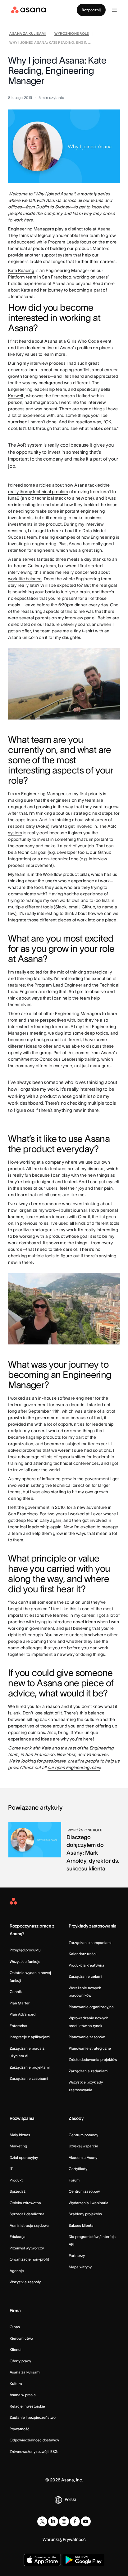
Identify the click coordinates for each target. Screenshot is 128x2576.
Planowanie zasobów (87, 2037)
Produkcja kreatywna (87, 1965)
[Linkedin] (53, 2521)
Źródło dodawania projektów (93, 2059)
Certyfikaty (78, 2169)
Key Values (27, 354)
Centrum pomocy (83, 2135)
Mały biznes (20, 2135)
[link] (27, 34)
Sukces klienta (81, 2225)
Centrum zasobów (84, 2191)
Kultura (16, 2384)
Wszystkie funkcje (25, 1961)
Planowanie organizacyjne (91, 2007)
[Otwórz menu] (114, 10)
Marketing (18, 2146)
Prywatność (20, 2429)
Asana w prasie (23, 2395)
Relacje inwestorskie (27, 2406)
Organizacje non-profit (29, 2259)
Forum (74, 2180)
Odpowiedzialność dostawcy (34, 2440)
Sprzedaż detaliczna (27, 2214)
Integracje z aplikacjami (30, 2037)
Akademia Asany (83, 2157)
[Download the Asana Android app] (83, 2560)
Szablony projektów (85, 2214)
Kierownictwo (21, 2338)
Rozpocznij (91, 10)
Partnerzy (77, 2255)
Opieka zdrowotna (25, 2203)
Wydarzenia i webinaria (89, 2203)
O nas (15, 2327)
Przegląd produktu (25, 1950)
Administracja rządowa (29, 2225)
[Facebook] (75, 2521)
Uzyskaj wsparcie (83, 2146)
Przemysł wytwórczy (27, 2248)
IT (11, 2169)
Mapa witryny (80, 2267)
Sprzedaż (18, 2191)
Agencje (17, 2271)
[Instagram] (64, 2521)
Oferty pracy (20, 2361)
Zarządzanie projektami (30, 2067)
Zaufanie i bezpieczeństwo (33, 2417)
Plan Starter (20, 2003)
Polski (70, 2499)
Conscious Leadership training (69, 1059)
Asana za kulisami (25, 2372)
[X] (42, 2521)
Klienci (16, 2349)
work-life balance (25, 579)
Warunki (51, 2539)
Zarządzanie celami (85, 1976)
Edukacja (18, 2237)
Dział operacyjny (24, 2157)
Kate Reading (21, 270)
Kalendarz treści (83, 1954)
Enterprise (18, 2026)
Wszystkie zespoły (25, 2282)
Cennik (16, 1992)
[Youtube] (86, 2521)
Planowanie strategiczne (90, 2048)
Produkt (16, 2180)
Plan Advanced (23, 2014)
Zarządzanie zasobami (29, 2078)
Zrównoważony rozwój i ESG (34, 2451)
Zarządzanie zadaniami (89, 2071)
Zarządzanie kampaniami (90, 1943)
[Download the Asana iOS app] (42, 2560)
